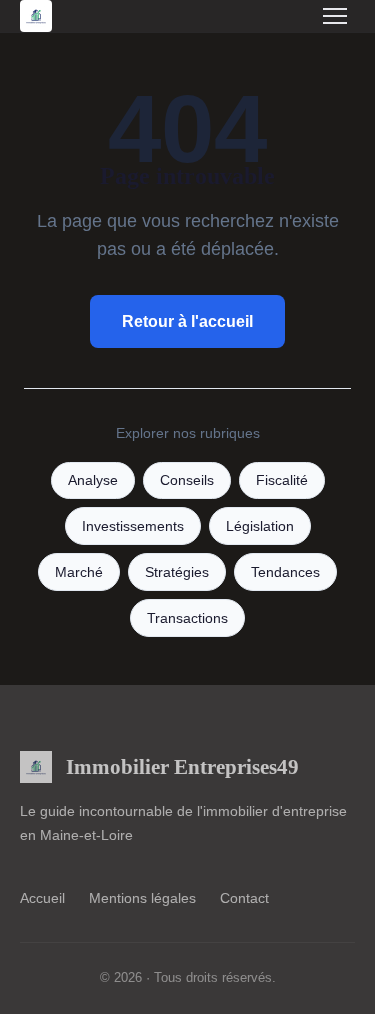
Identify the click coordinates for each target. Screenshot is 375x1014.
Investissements (133, 526)
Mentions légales (142, 898)
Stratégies (177, 572)
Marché (79, 572)
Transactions (187, 618)
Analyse (93, 480)
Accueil (42, 898)
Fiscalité (282, 480)
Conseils (187, 480)
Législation (260, 526)
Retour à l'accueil (187, 321)
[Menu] (335, 16)
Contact (244, 898)
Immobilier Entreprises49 (182, 766)
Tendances (285, 572)
